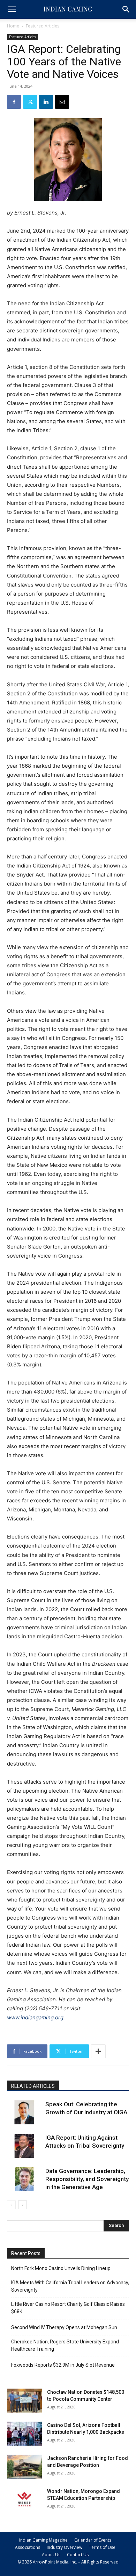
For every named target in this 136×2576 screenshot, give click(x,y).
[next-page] (22, 2205)
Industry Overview (65, 2547)
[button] (12, 9)
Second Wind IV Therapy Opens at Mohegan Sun (64, 2327)
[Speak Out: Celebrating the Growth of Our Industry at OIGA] (24, 2112)
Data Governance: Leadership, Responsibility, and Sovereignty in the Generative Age (87, 2179)
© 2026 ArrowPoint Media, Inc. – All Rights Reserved (68, 2562)
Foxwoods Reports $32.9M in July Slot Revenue (63, 2365)
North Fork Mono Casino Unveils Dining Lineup (61, 2268)
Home (13, 26)
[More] (98, 2051)
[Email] (62, 102)
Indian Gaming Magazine (43, 2540)
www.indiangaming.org (35, 2017)
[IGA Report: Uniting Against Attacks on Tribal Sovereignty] (24, 2146)
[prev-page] (11, 2205)
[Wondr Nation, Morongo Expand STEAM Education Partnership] (24, 2500)
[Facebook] (14, 102)
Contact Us (78, 2555)
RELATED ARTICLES (33, 2086)
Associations (28, 2547)
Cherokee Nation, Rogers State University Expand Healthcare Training (65, 2345)
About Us (51, 2555)
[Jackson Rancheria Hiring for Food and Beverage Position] (24, 2467)
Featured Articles (43, 26)
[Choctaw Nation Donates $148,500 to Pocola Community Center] (24, 2401)
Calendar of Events (93, 2540)
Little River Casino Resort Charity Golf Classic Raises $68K (68, 2308)
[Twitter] (30, 102)
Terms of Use (102, 2547)
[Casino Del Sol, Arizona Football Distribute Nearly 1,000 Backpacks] (24, 2434)
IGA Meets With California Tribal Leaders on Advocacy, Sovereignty (70, 2286)
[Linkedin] (46, 102)
